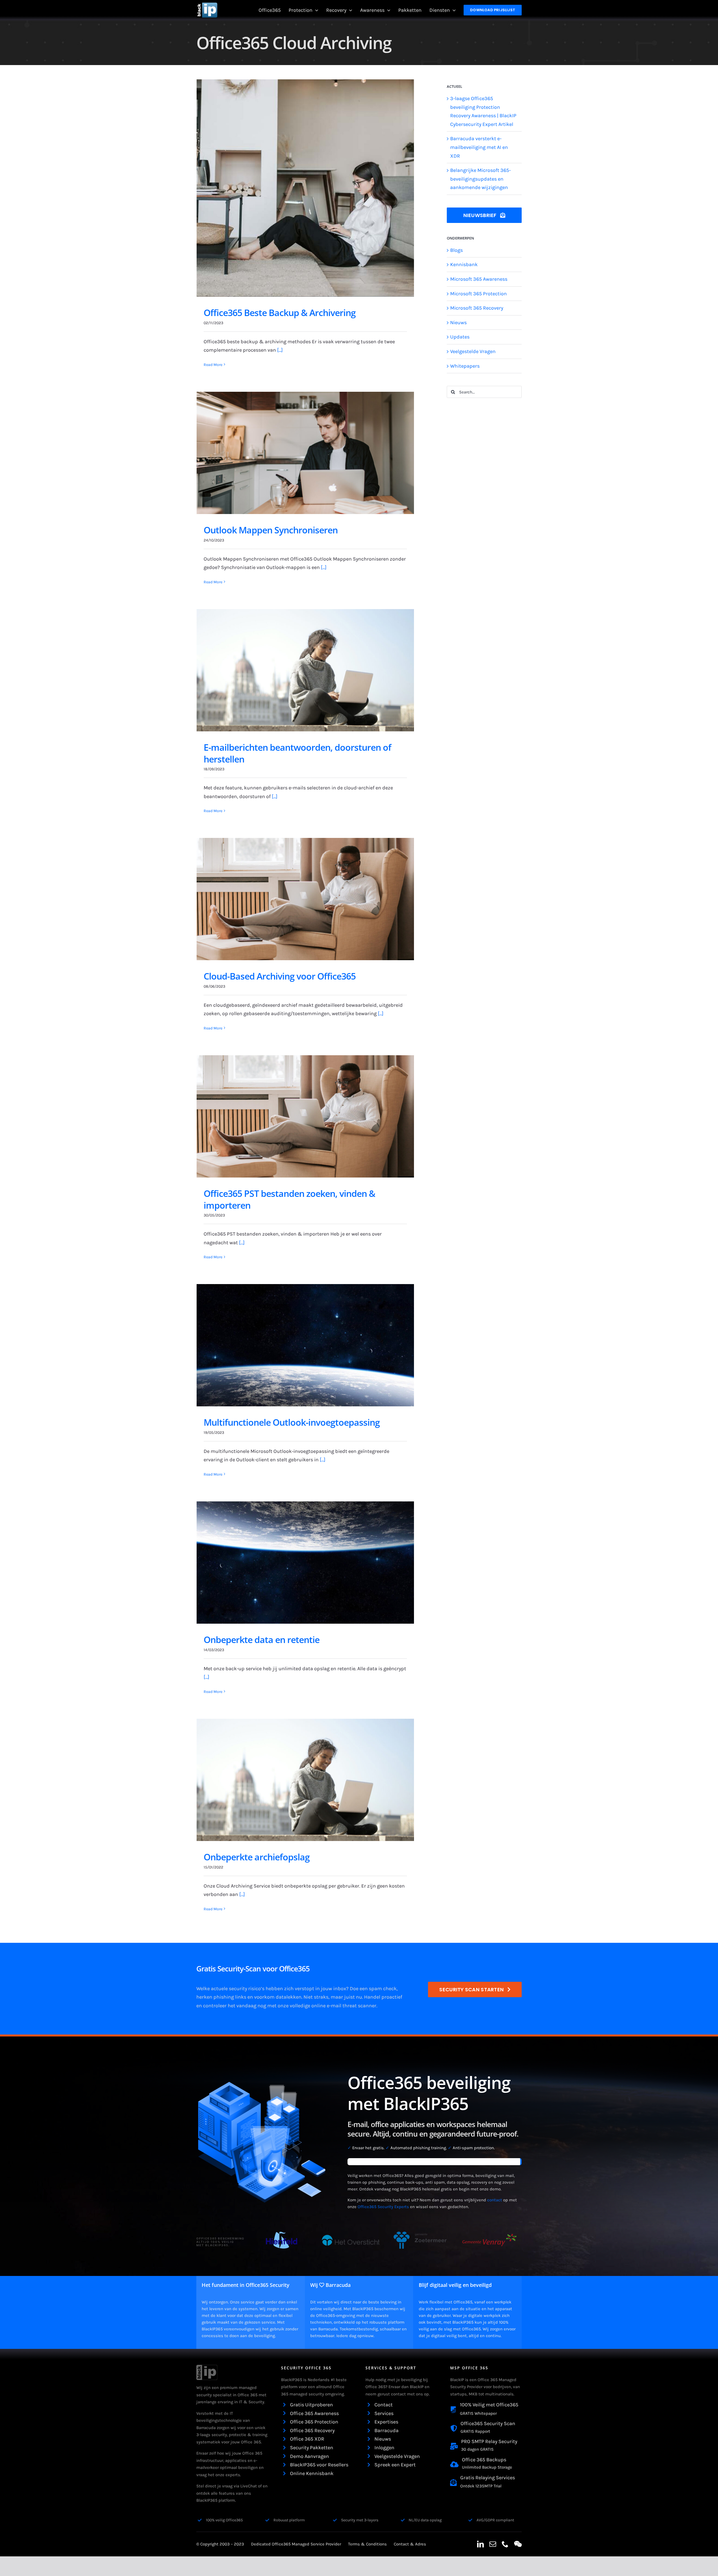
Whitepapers (465, 366)
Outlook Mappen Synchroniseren (271, 530)
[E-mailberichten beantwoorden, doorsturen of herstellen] (305, 670)
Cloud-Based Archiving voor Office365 (280, 976)
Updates (460, 337)
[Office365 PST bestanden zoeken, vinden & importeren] (305, 1116)
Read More (213, 365)
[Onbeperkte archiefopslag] (305, 1780)
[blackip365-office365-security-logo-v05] (207, 2367)
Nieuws (458, 322)
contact (495, 2200)
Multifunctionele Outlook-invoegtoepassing (292, 1422)
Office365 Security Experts (383, 2207)
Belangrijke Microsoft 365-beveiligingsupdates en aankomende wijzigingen (480, 179)
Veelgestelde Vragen (473, 351)
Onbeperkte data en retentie (262, 1640)
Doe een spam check (373, 1989)
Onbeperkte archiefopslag (257, 1857)
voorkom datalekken (278, 1997)
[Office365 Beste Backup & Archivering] (305, 188)
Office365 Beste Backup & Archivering (280, 313)
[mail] (493, 2544)
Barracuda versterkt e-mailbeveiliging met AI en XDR (479, 147)
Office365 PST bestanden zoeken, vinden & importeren (289, 1199)
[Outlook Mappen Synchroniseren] (305, 453)
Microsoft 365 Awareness (479, 279)
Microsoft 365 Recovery (477, 308)
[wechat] (518, 2544)
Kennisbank (464, 264)
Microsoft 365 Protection (478, 294)
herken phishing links (221, 1997)
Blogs (456, 250)
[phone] (505, 2544)
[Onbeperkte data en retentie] (305, 1563)
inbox (340, 1989)
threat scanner (359, 2006)
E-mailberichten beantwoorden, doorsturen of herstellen (297, 753)
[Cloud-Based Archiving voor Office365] (305, 899)
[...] (280, 350)
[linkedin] (480, 2544)
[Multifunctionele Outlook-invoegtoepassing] (305, 1345)
